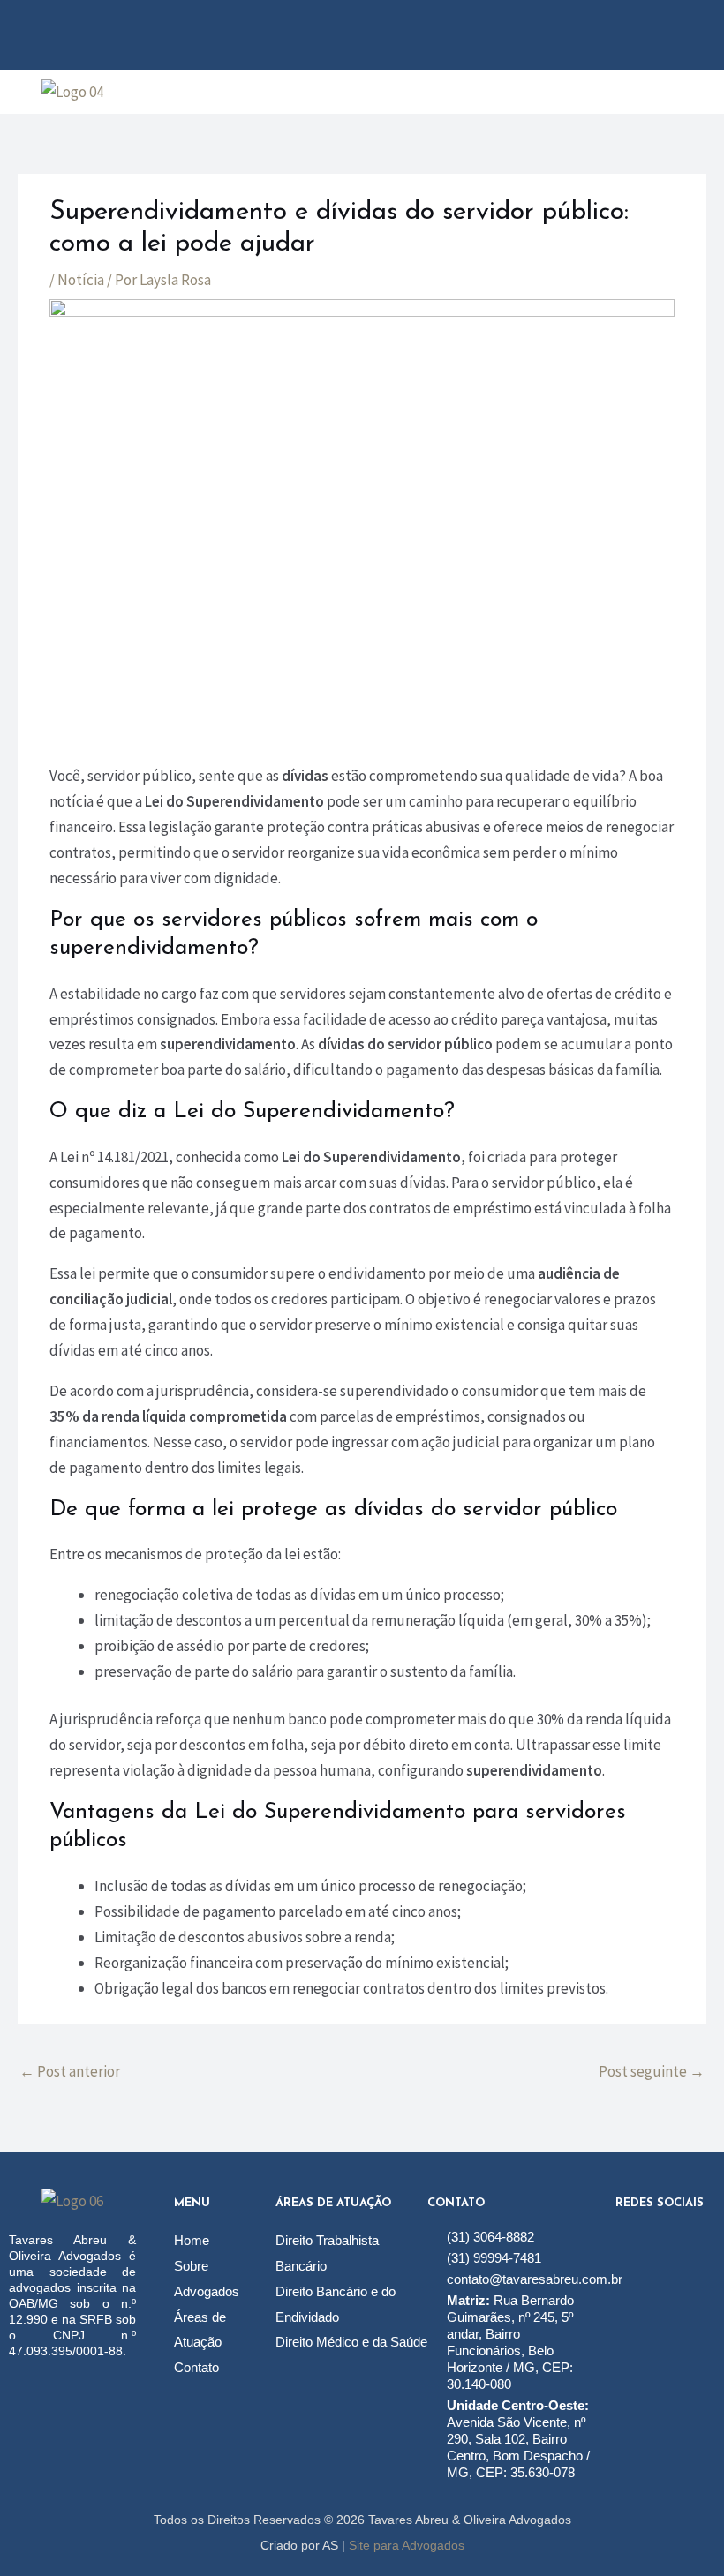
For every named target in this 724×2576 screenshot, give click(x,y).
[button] (434, 92)
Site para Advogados (407, 2545)
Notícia (81, 280)
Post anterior (70, 2071)
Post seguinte (652, 2071)
